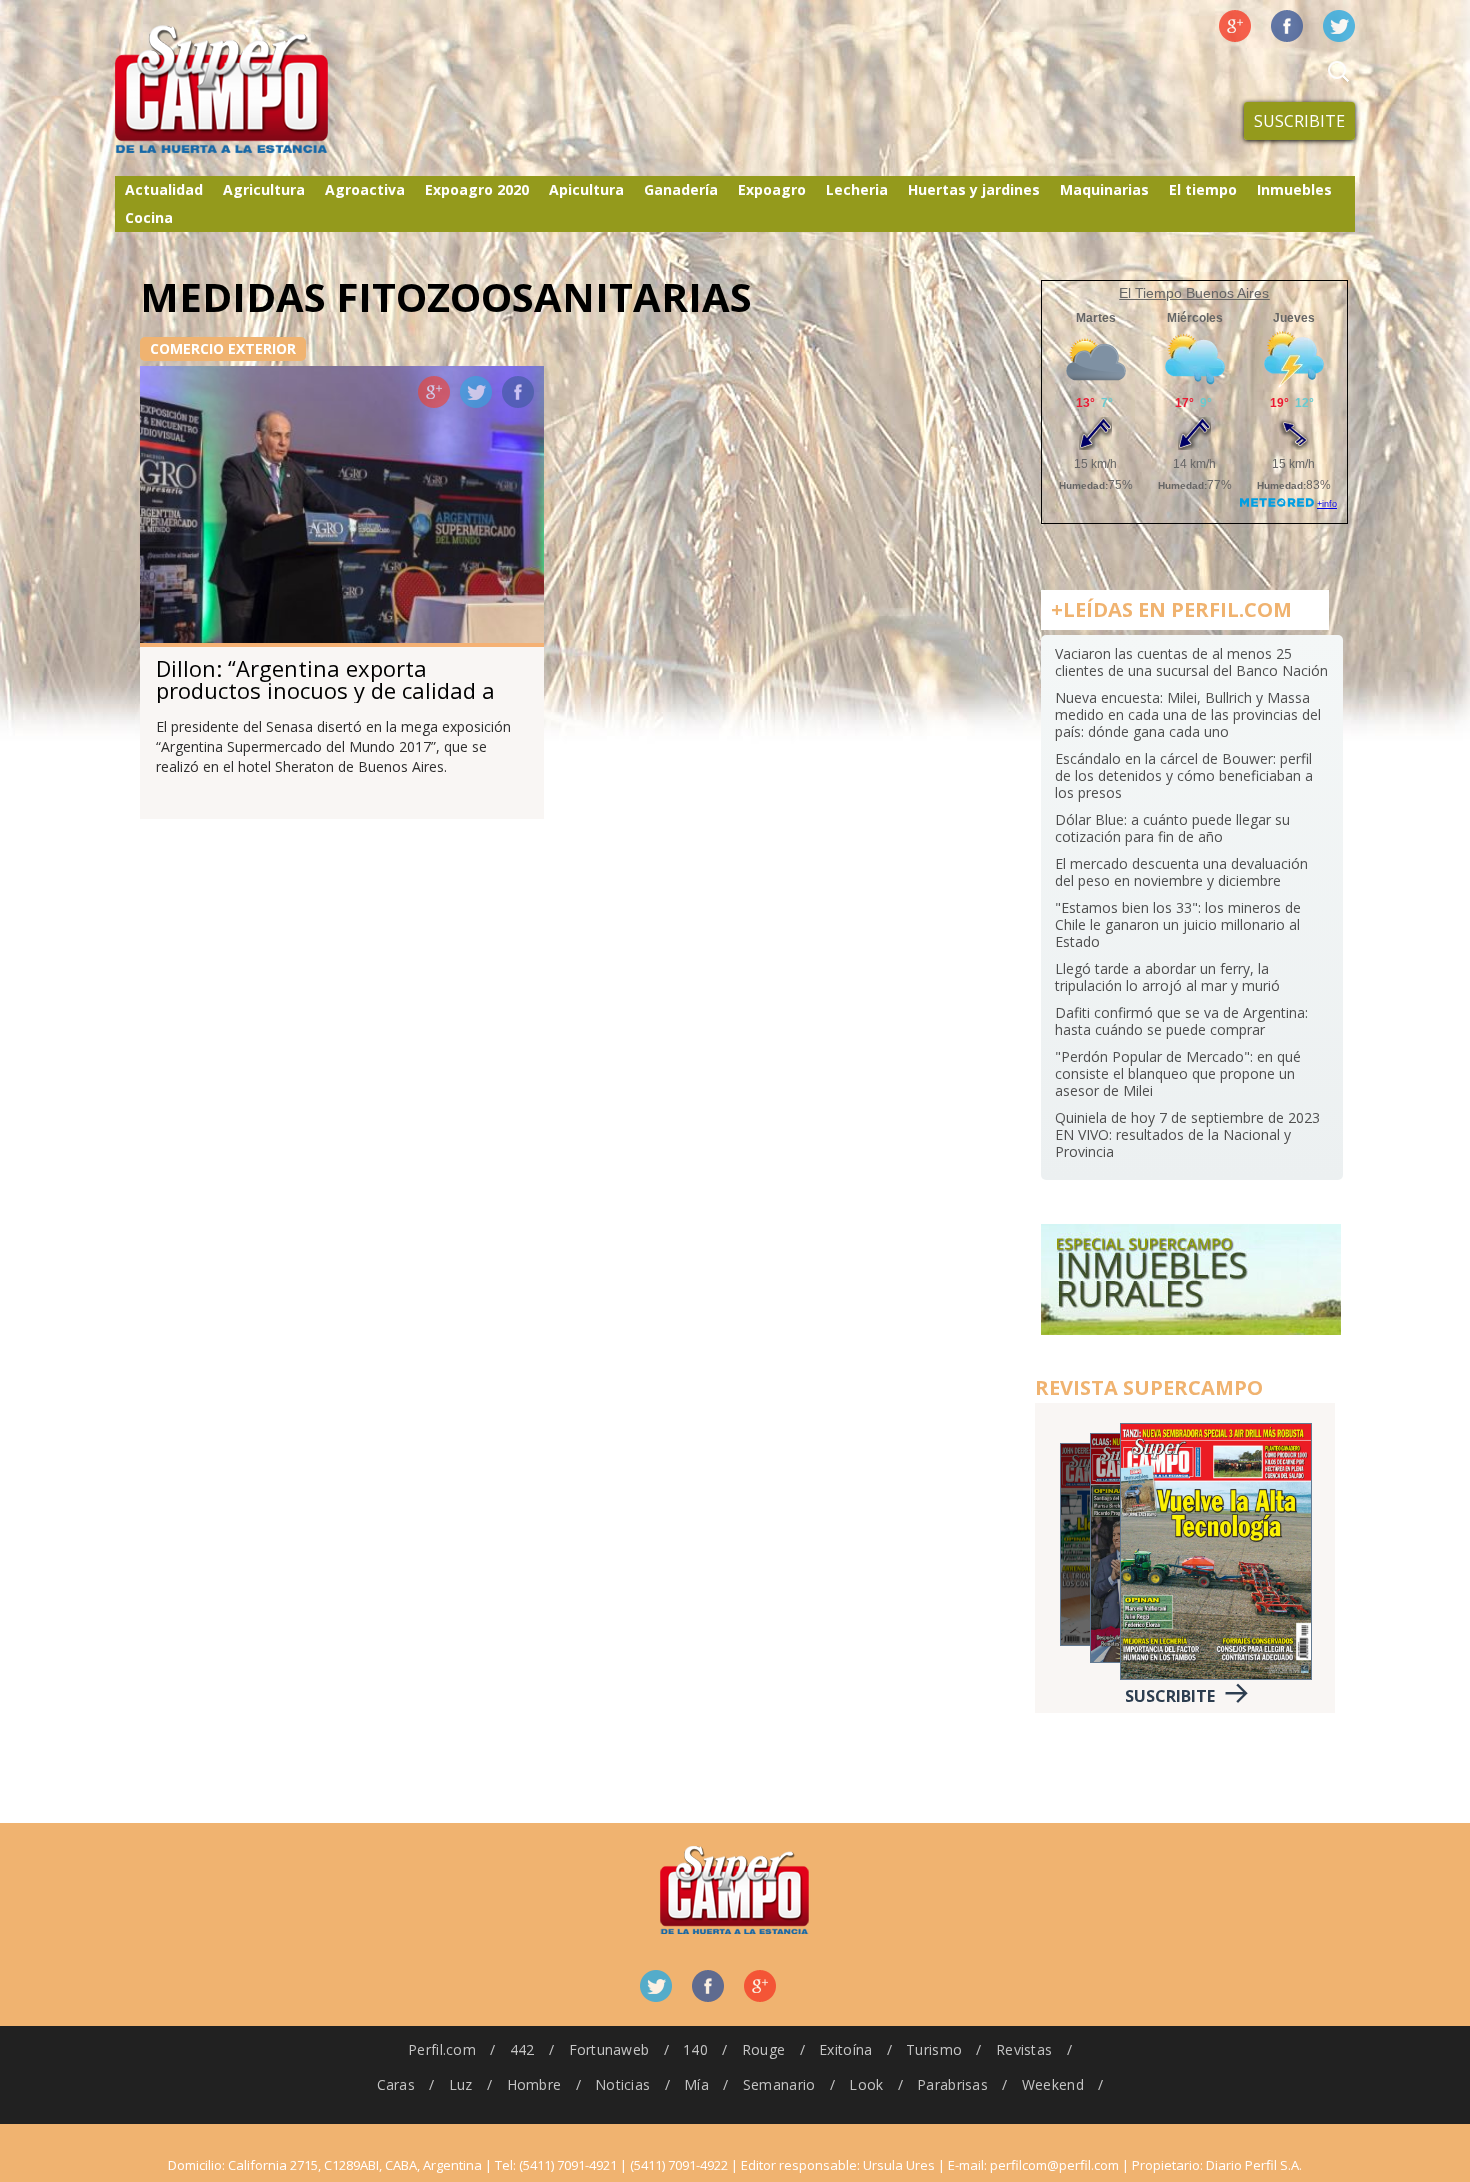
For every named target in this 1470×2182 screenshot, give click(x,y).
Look (866, 2084)
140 (695, 2049)
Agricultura (264, 189)
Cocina (149, 217)
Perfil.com (442, 2049)
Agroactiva (365, 189)
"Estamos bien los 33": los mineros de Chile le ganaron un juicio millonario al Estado (1178, 924)
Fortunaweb (609, 2049)
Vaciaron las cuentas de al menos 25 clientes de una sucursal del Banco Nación (1191, 662)
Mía (696, 2084)
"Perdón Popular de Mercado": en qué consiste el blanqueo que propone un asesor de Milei (1178, 1073)
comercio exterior (223, 348)
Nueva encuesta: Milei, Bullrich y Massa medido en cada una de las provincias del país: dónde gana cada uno (1188, 714)
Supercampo (263, 90)
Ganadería (681, 189)
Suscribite (1299, 121)
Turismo (934, 2049)
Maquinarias (1104, 189)
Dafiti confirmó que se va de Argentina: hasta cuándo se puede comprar (1181, 1021)
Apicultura (586, 189)
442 (522, 2049)
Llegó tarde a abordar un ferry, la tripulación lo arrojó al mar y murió (1167, 977)
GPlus (434, 392)
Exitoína (845, 2049)
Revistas (1024, 2049)
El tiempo (1203, 189)
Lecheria (857, 189)
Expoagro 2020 (477, 189)
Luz (461, 2084)
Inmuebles (1294, 189)
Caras (396, 2084)
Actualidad (164, 189)
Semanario (779, 2084)
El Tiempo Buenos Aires (1194, 293)
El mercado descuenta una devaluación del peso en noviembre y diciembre (1181, 872)
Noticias (622, 2084)
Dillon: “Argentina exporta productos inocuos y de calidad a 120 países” (325, 690)
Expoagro (772, 189)
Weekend (1053, 2084)
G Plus (1235, 26)
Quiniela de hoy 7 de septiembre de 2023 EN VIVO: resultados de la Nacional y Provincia (1187, 1134)
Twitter (1339, 26)
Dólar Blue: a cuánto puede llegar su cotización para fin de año (1172, 828)
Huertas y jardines (974, 189)
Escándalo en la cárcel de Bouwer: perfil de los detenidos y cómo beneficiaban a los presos (1184, 775)
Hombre (534, 2084)
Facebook (1287, 26)
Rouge (763, 2049)
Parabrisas (952, 2084)
